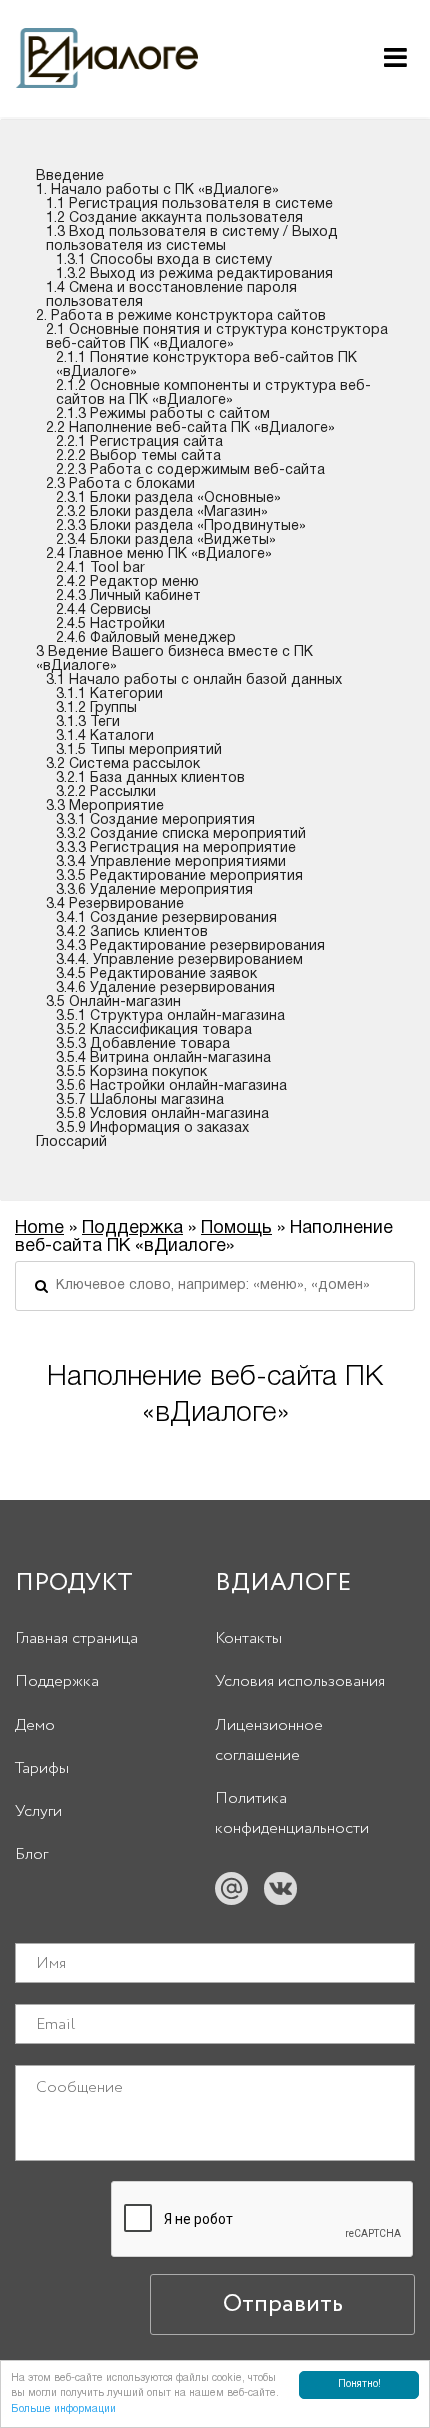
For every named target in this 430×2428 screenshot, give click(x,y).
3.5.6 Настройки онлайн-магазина (171, 1086)
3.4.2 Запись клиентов (132, 932)
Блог (31, 1854)
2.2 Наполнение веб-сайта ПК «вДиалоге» (190, 428)
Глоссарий (71, 1142)
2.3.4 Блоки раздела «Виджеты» (166, 540)
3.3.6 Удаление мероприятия (154, 890)
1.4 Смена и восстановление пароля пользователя (171, 295)
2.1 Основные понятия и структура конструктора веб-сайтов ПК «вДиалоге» (217, 337)
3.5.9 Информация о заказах (152, 1128)
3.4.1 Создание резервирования (166, 918)
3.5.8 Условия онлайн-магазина (162, 1114)
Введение (70, 176)
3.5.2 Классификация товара (154, 1030)
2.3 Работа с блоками (120, 484)
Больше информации (63, 2409)
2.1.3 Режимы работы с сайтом (163, 414)
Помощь (236, 1228)
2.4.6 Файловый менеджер (146, 638)
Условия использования (300, 1681)
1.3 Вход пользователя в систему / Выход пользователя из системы (192, 239)
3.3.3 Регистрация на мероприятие (176, 848)
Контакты (248, 1638)
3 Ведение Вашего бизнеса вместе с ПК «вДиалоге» (174, 659)
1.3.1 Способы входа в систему (164, 260)
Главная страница (76, 1638)
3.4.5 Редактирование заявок (156, 974)
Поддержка (132, 1228)
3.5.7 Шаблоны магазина (140, 1100)
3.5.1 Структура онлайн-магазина (170, 1016)
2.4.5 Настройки (110, 624)
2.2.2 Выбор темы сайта (138, 456)
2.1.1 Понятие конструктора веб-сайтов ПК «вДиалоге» (206, 365)
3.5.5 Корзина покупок (131, 1072)
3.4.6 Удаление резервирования (165, 988)
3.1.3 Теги (88, 722)
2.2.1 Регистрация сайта (139, 442)
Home (39, 1228)
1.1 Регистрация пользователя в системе (189, 204)
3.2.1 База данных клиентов (150, 778)
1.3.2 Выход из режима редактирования (194, 274)
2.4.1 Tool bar (100, 568)
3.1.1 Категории (109, 694)
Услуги (38, 1811)
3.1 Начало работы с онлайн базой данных (194, 680)
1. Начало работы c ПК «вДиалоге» (157, 190)
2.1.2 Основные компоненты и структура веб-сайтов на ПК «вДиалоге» (213, 393)
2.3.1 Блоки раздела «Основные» (168, 498)
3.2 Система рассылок (123, 764)
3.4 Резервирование (115, 904)
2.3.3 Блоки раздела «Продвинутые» (181, 526)
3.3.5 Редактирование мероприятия (179, 876)
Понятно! (359, 2384)
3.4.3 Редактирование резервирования (190, 946)
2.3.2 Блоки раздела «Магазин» (162, 512)
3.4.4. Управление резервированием (179, 960)
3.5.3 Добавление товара (143, 1044)
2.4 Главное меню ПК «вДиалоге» (159, 554)
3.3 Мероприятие (105, 806)
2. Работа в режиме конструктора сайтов (181, 316)
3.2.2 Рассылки (106, 792)
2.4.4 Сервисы (103, 610)
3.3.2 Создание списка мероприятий (181, 834)
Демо (35, 1725)
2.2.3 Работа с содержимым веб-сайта (190, 470)
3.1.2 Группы (96, 708)
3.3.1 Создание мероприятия (155, 820)
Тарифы (42, 1768)
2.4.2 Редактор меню (127, 582)
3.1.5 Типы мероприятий (139, 750)
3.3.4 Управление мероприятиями (171, 862)
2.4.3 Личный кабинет (128, 596)
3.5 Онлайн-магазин (113, 1002)
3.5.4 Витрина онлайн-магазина (163, 1058)
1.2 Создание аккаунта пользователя (174, 218)
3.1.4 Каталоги (105, 736)
